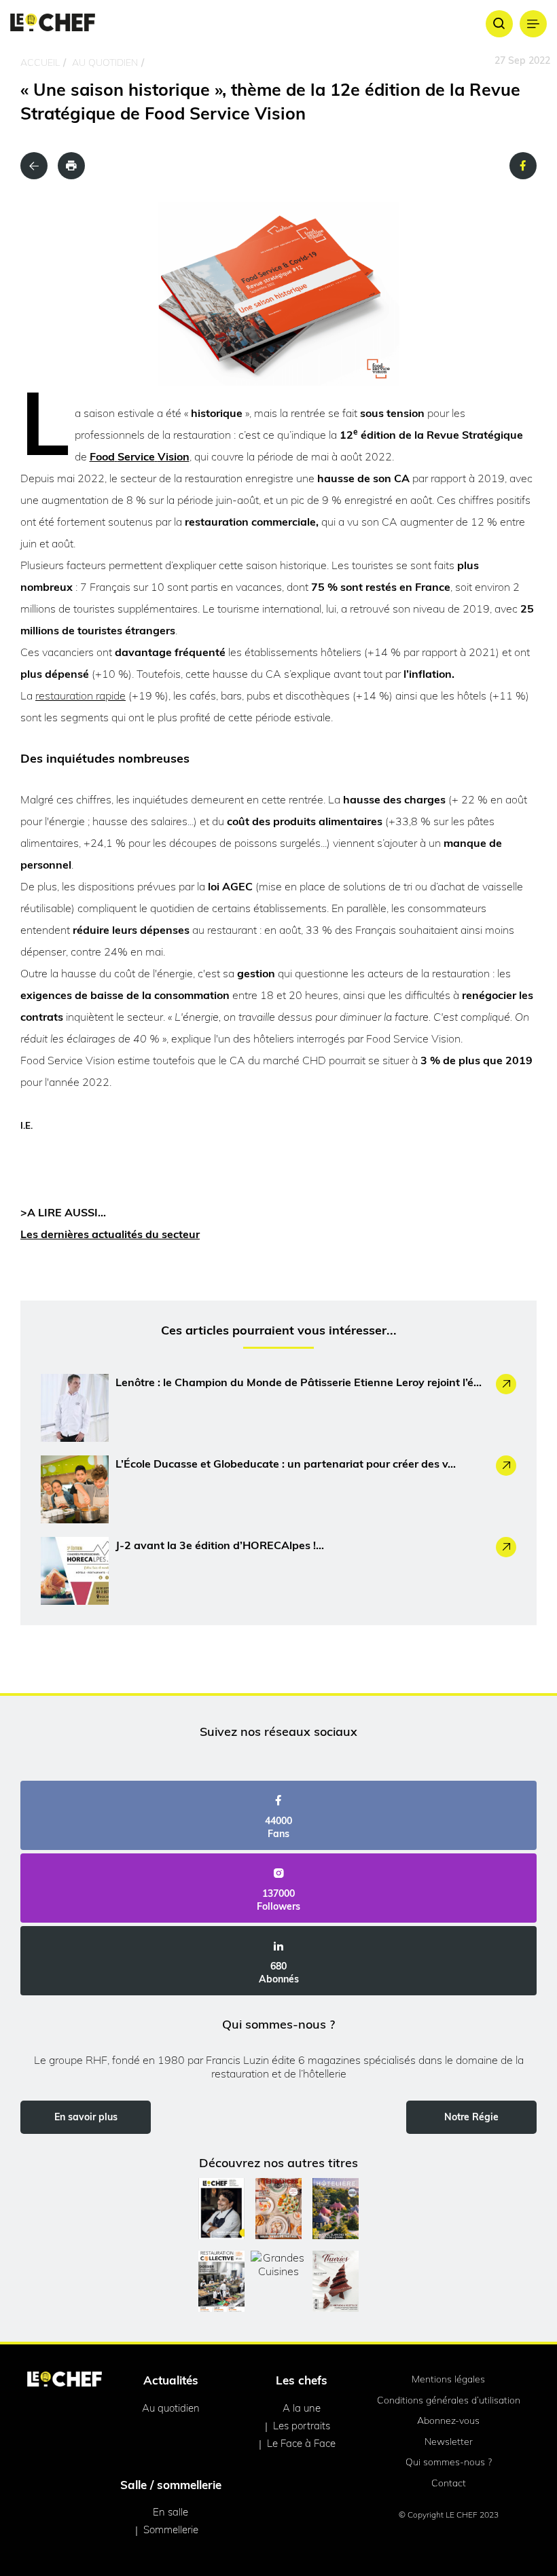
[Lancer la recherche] (499, 24)
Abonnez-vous (448, 2420)
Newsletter (449, 2442)
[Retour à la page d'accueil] (65, 2380)
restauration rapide (80, 695)
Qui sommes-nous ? (449, 2462)
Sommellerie (171, 2529)
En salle (170, 2512)
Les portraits (302, 2426)
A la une (302, 2408)
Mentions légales (448, 2379)
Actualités (171, 2380)
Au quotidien (105, 62)
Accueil (40, 62)
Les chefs (302, 2380)
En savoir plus (86, 2117)
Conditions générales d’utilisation (449, 2400)
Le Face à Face (301, 2443)
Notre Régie (471, 2117)
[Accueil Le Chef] (53, 23)
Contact (449, 2483)
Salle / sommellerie (171, 2485)
